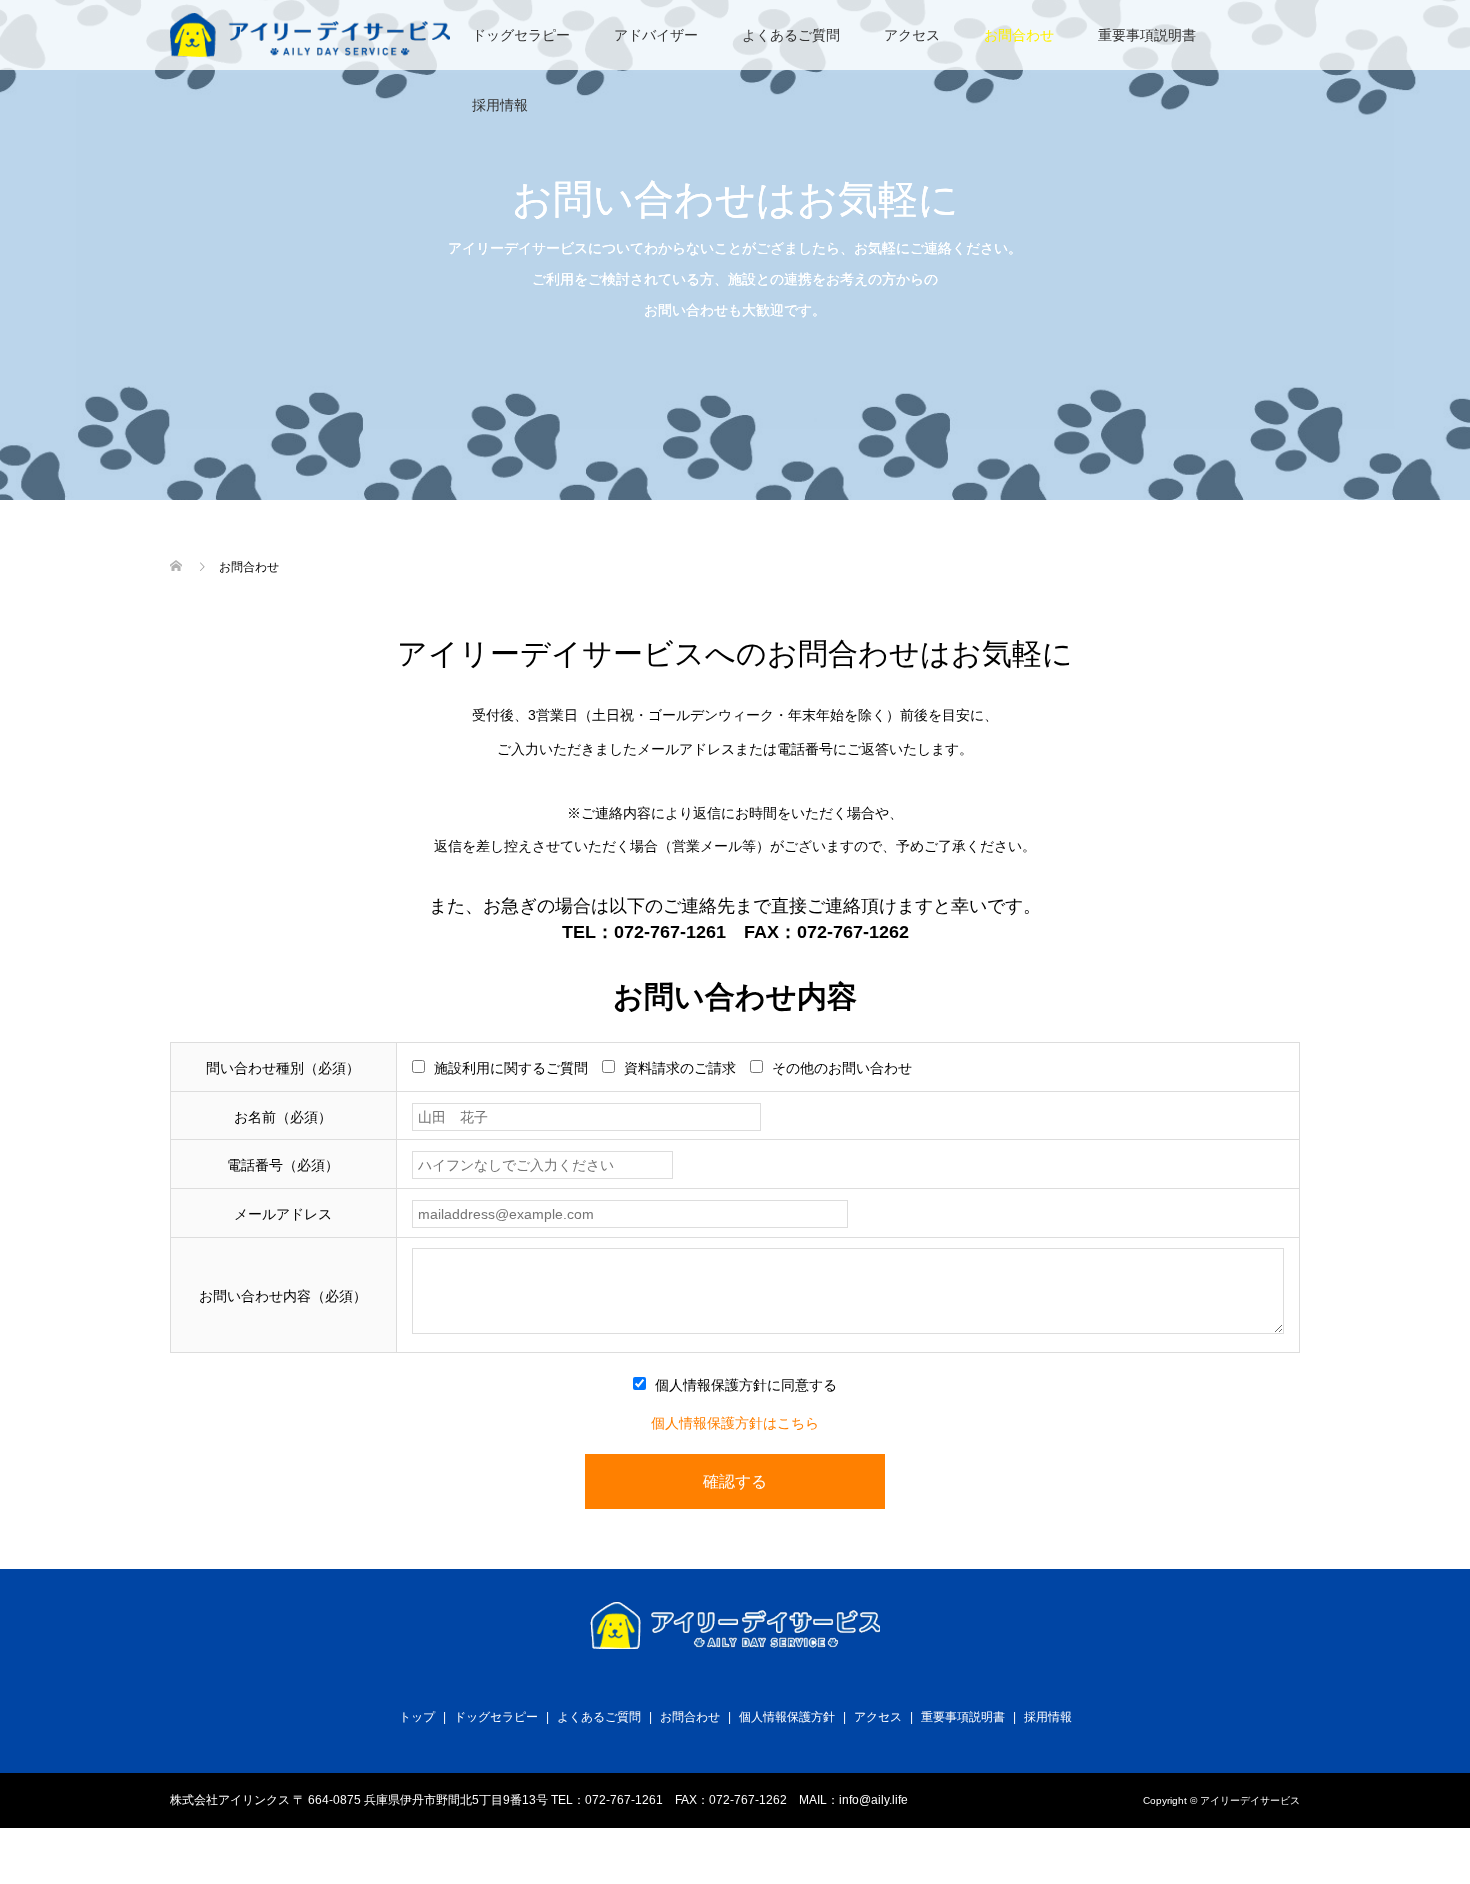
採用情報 (500, 105)
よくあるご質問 (791, 35)
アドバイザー (656, 35)
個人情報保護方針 (787, 1717)
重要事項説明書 (1147, 35)
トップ (417, 1717)
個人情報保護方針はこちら (735, 1423)
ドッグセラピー (521, 35)
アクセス (912, 35)
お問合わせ (1019, 35)
